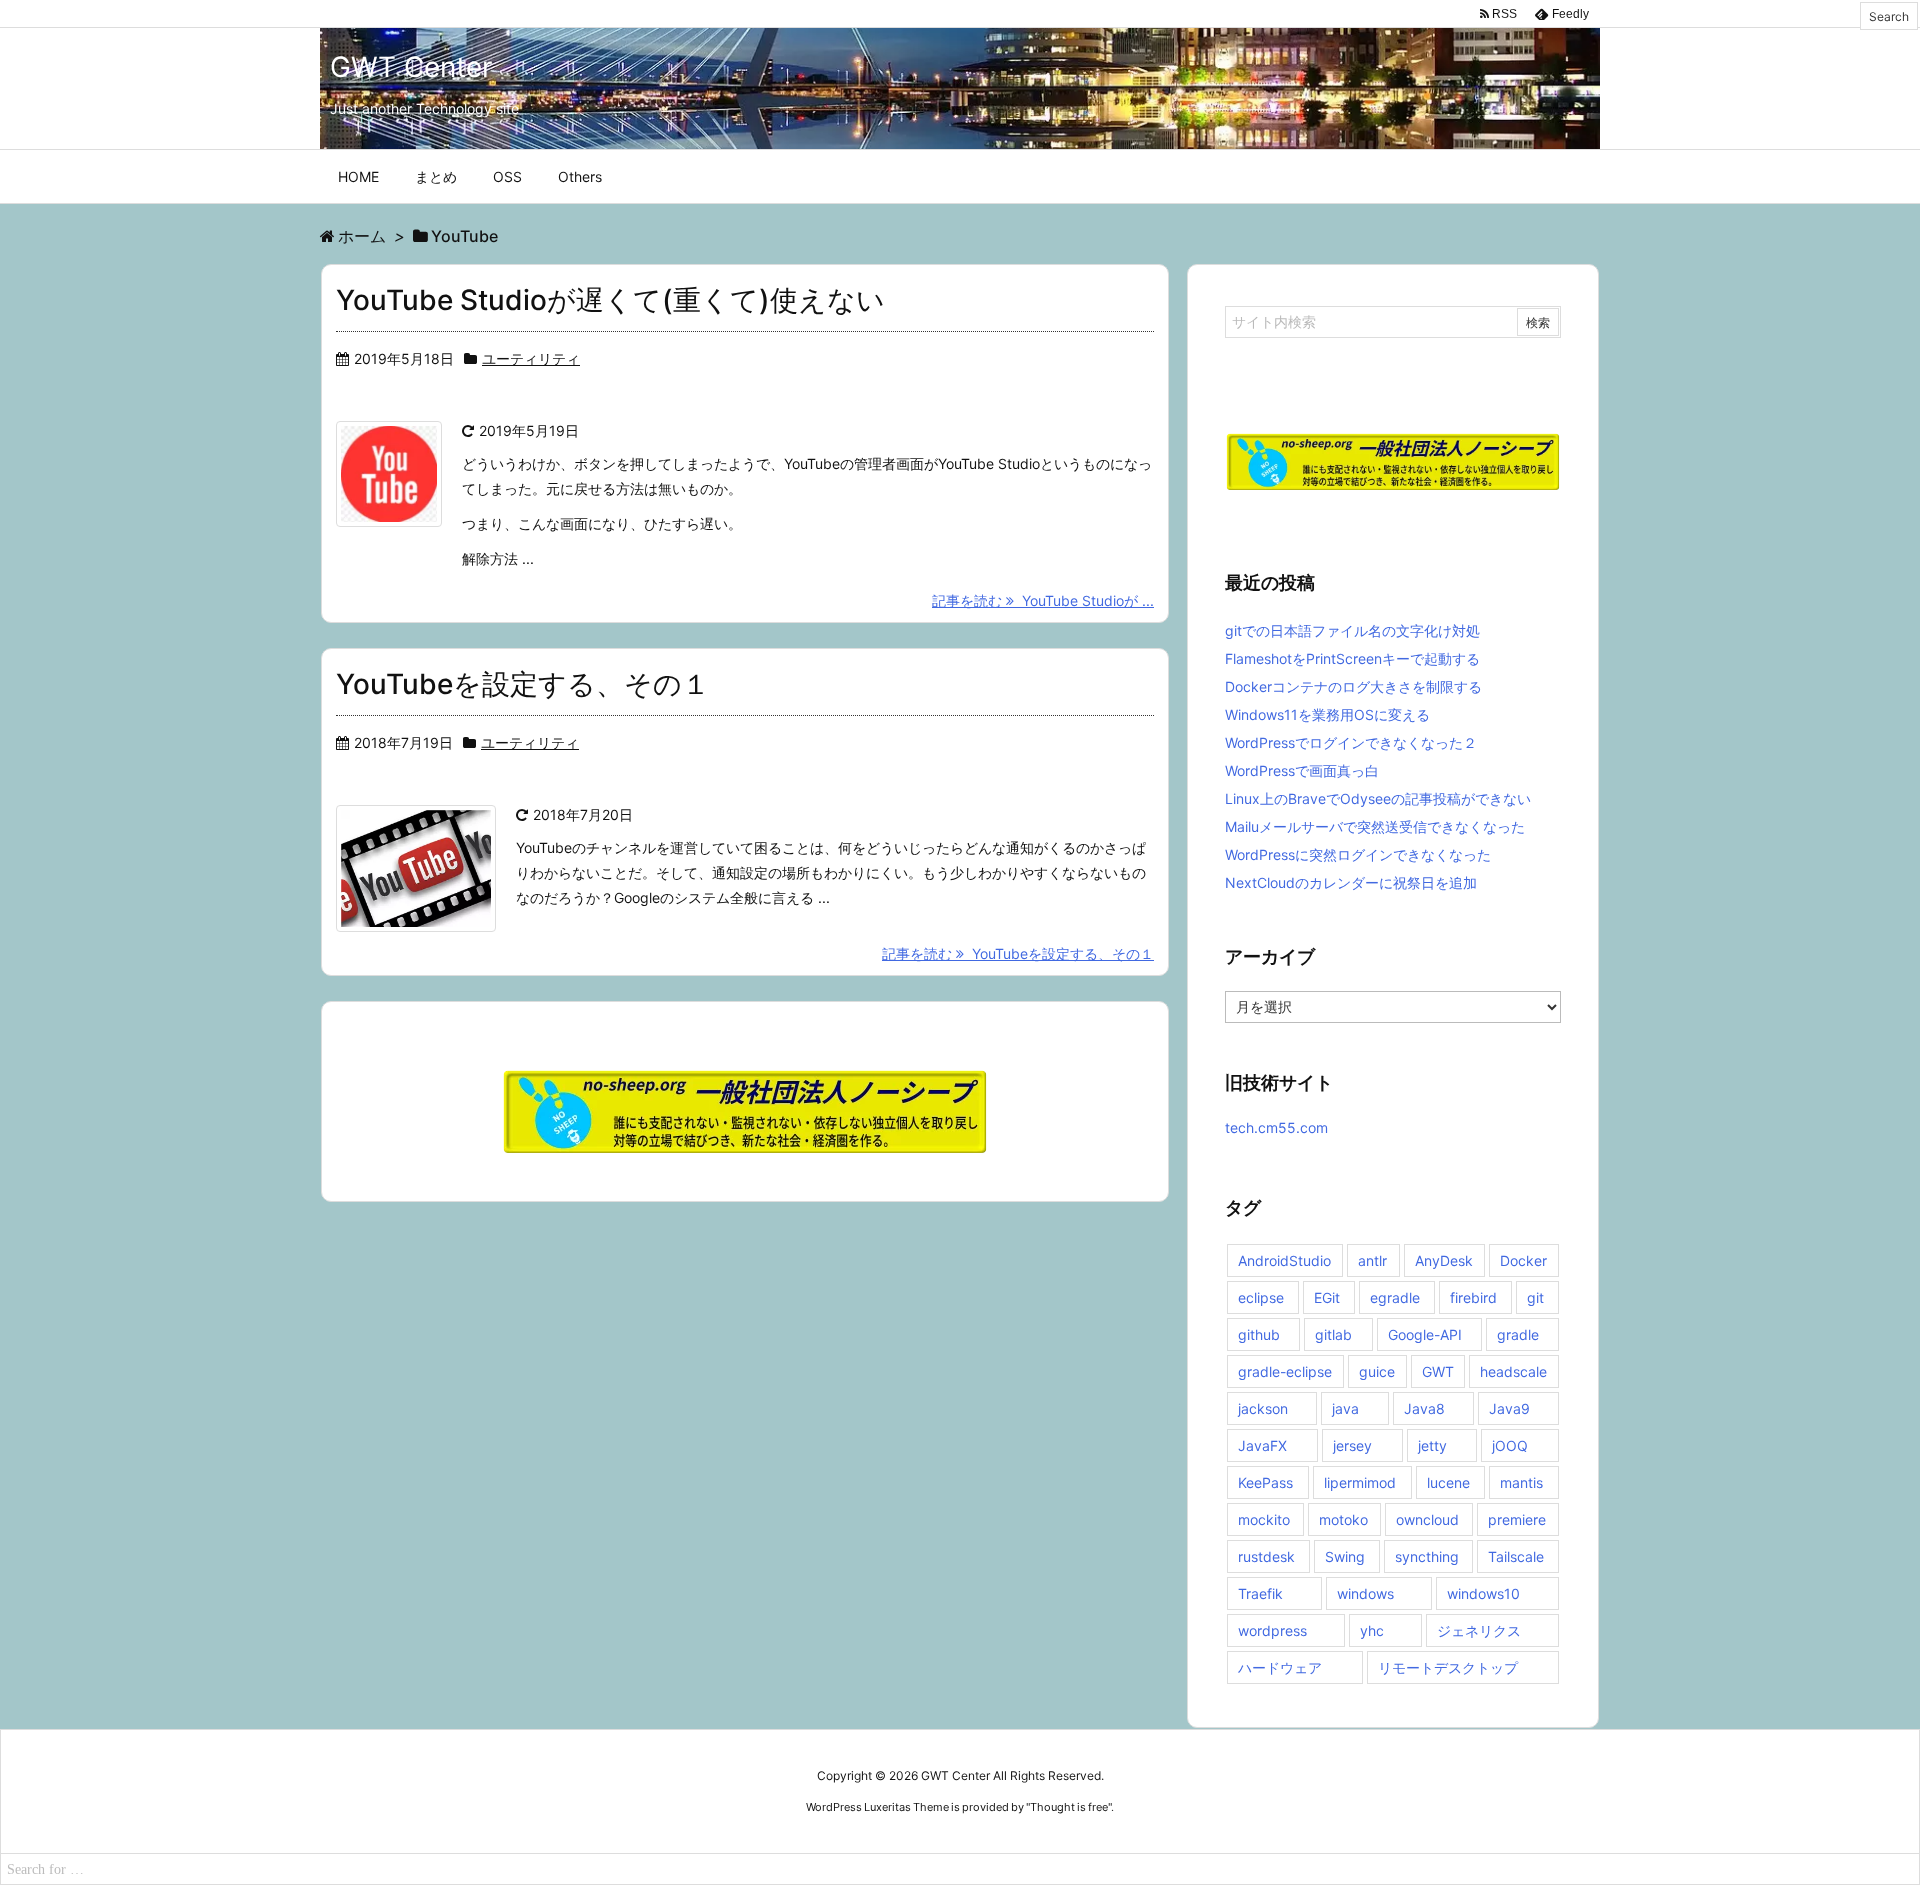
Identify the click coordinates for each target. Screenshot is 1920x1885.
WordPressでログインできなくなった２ (1351, 742)
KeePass (1265, 1482)
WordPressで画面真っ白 (1302, 770)
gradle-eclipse (1285, 1371)
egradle (1395, 1297)
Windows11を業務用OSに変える (1327, 714)
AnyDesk (1444, 1260)
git (1535, 1297)
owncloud (1427, 1519)
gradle (1518, 1334)
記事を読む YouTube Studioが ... (1043, 600)
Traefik (1260, 1593)
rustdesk (1266, 1556)
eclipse (1261, 1297)
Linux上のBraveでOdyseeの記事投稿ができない (1378, 798)
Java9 (1509, 1408)
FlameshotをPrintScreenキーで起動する (1352, 658)
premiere (1517, 1519)
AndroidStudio (1284, 1260)
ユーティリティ (531, 358)
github (1259, 1334)
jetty (1432, 1445)
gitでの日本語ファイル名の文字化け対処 (1352, 630)
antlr (1372, 1260)
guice (1377, 1371)
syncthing (1427, 1556)
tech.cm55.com (1276, 1127)
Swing (1345, 1556)
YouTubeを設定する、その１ (523, 684)
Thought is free (1069, 1807)
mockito (1264, 1519)
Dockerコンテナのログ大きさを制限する (1353, 686)
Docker (1523, 1260)
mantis (1521, 1482)
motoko (1343, 1519)
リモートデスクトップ (1448, 1667)
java (1345, 1408)
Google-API (1425, 1334)
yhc (1372, 1630)
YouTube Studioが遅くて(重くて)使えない (610, 300)
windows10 (1483, 1593)
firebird (1473, 1297)
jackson (1263, 1408)
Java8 (1424, 1408)
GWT (1438, 1371)
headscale (1513, 1371)
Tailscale (1516, 1556)
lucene (1448, 1482)
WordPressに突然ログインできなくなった (1358, 854)
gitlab (1333, 1334)
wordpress (1272, 1630)
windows (1365, 1593)
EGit (1327, 1297)
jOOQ (1510, 1445)
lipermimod (1360, 1482)
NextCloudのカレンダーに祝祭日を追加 (1351, 882)
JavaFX (1262, 1445)
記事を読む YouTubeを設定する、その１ (1018, 953)
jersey (1352, 1445)
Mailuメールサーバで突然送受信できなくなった (1375, 826)
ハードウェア (1280, 1667)
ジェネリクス (1479, 1630)
